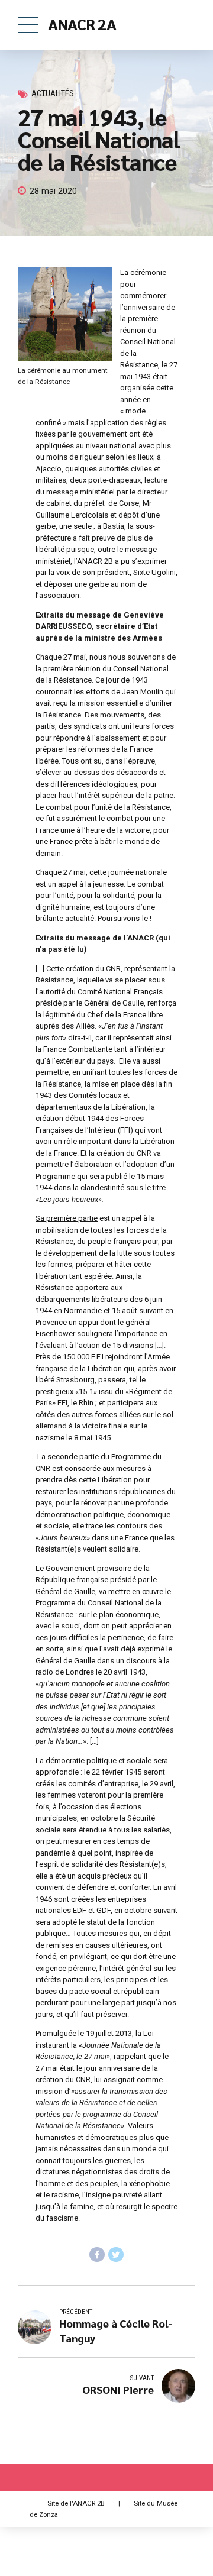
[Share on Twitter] (116, 2255)
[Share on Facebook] (97, 2255)
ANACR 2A (82, 24)
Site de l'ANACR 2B (76, 2503)
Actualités (53, 94)
